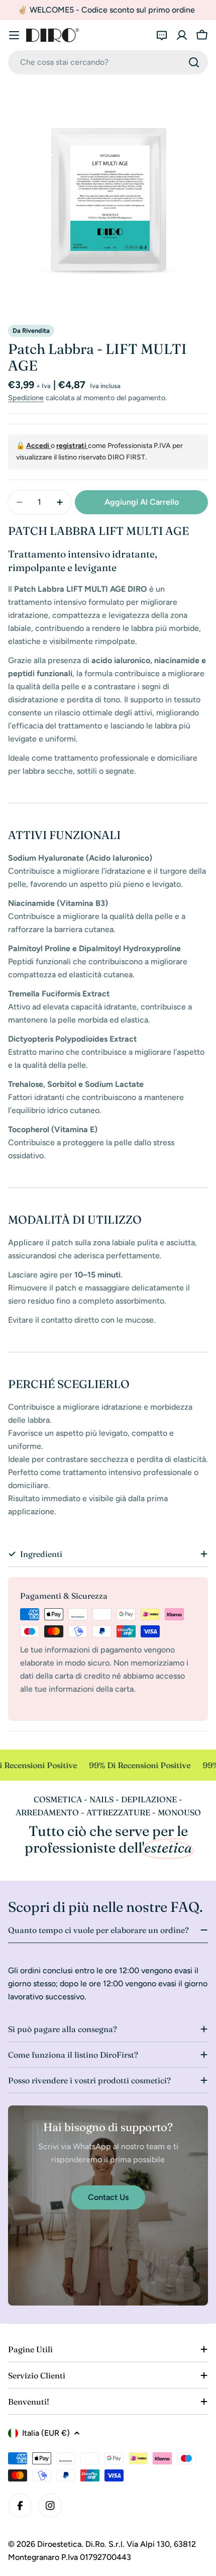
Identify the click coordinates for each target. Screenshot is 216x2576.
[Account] (182, 35)
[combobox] (108, 62)
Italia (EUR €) (46, 2433)
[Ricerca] (194, 62)
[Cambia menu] (14, 35)
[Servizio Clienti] (162, 35)
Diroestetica (59, 2544)
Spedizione (26, 398)
